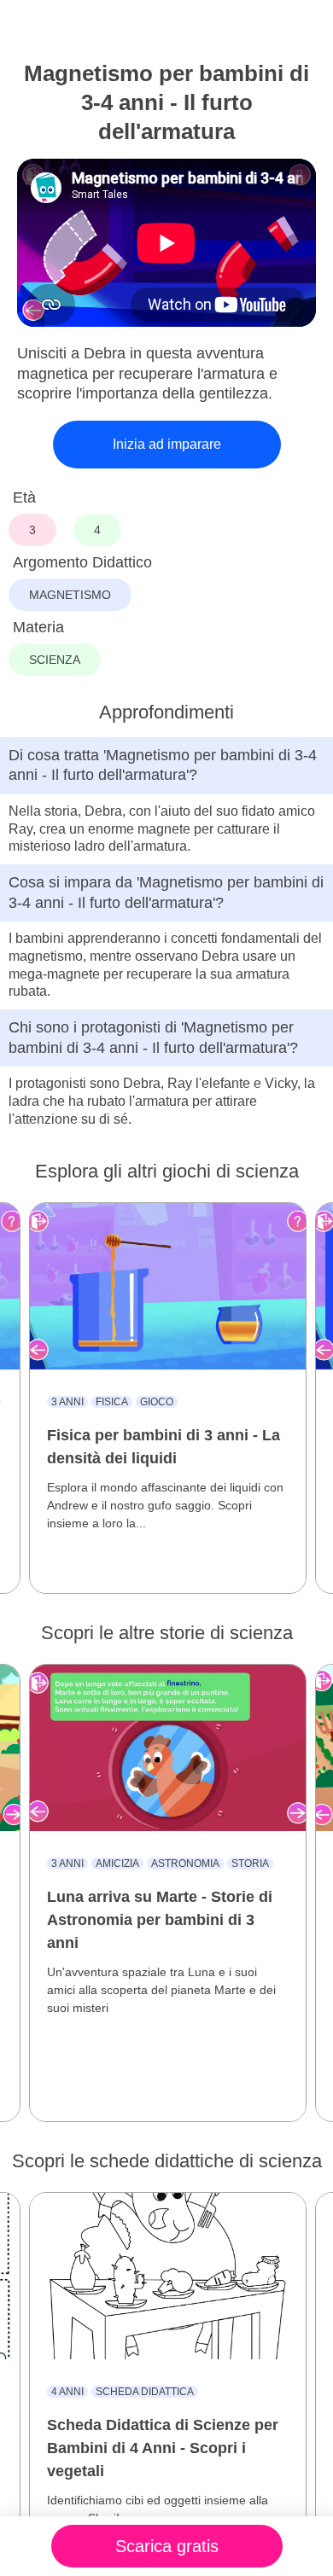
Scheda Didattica (145, 2392)
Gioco (157, 1402)
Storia (250, 1864)
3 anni (67, 1402)
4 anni (67, 2392)
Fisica (112, 1402)
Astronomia (185, 1864)
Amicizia (117, 1864)
